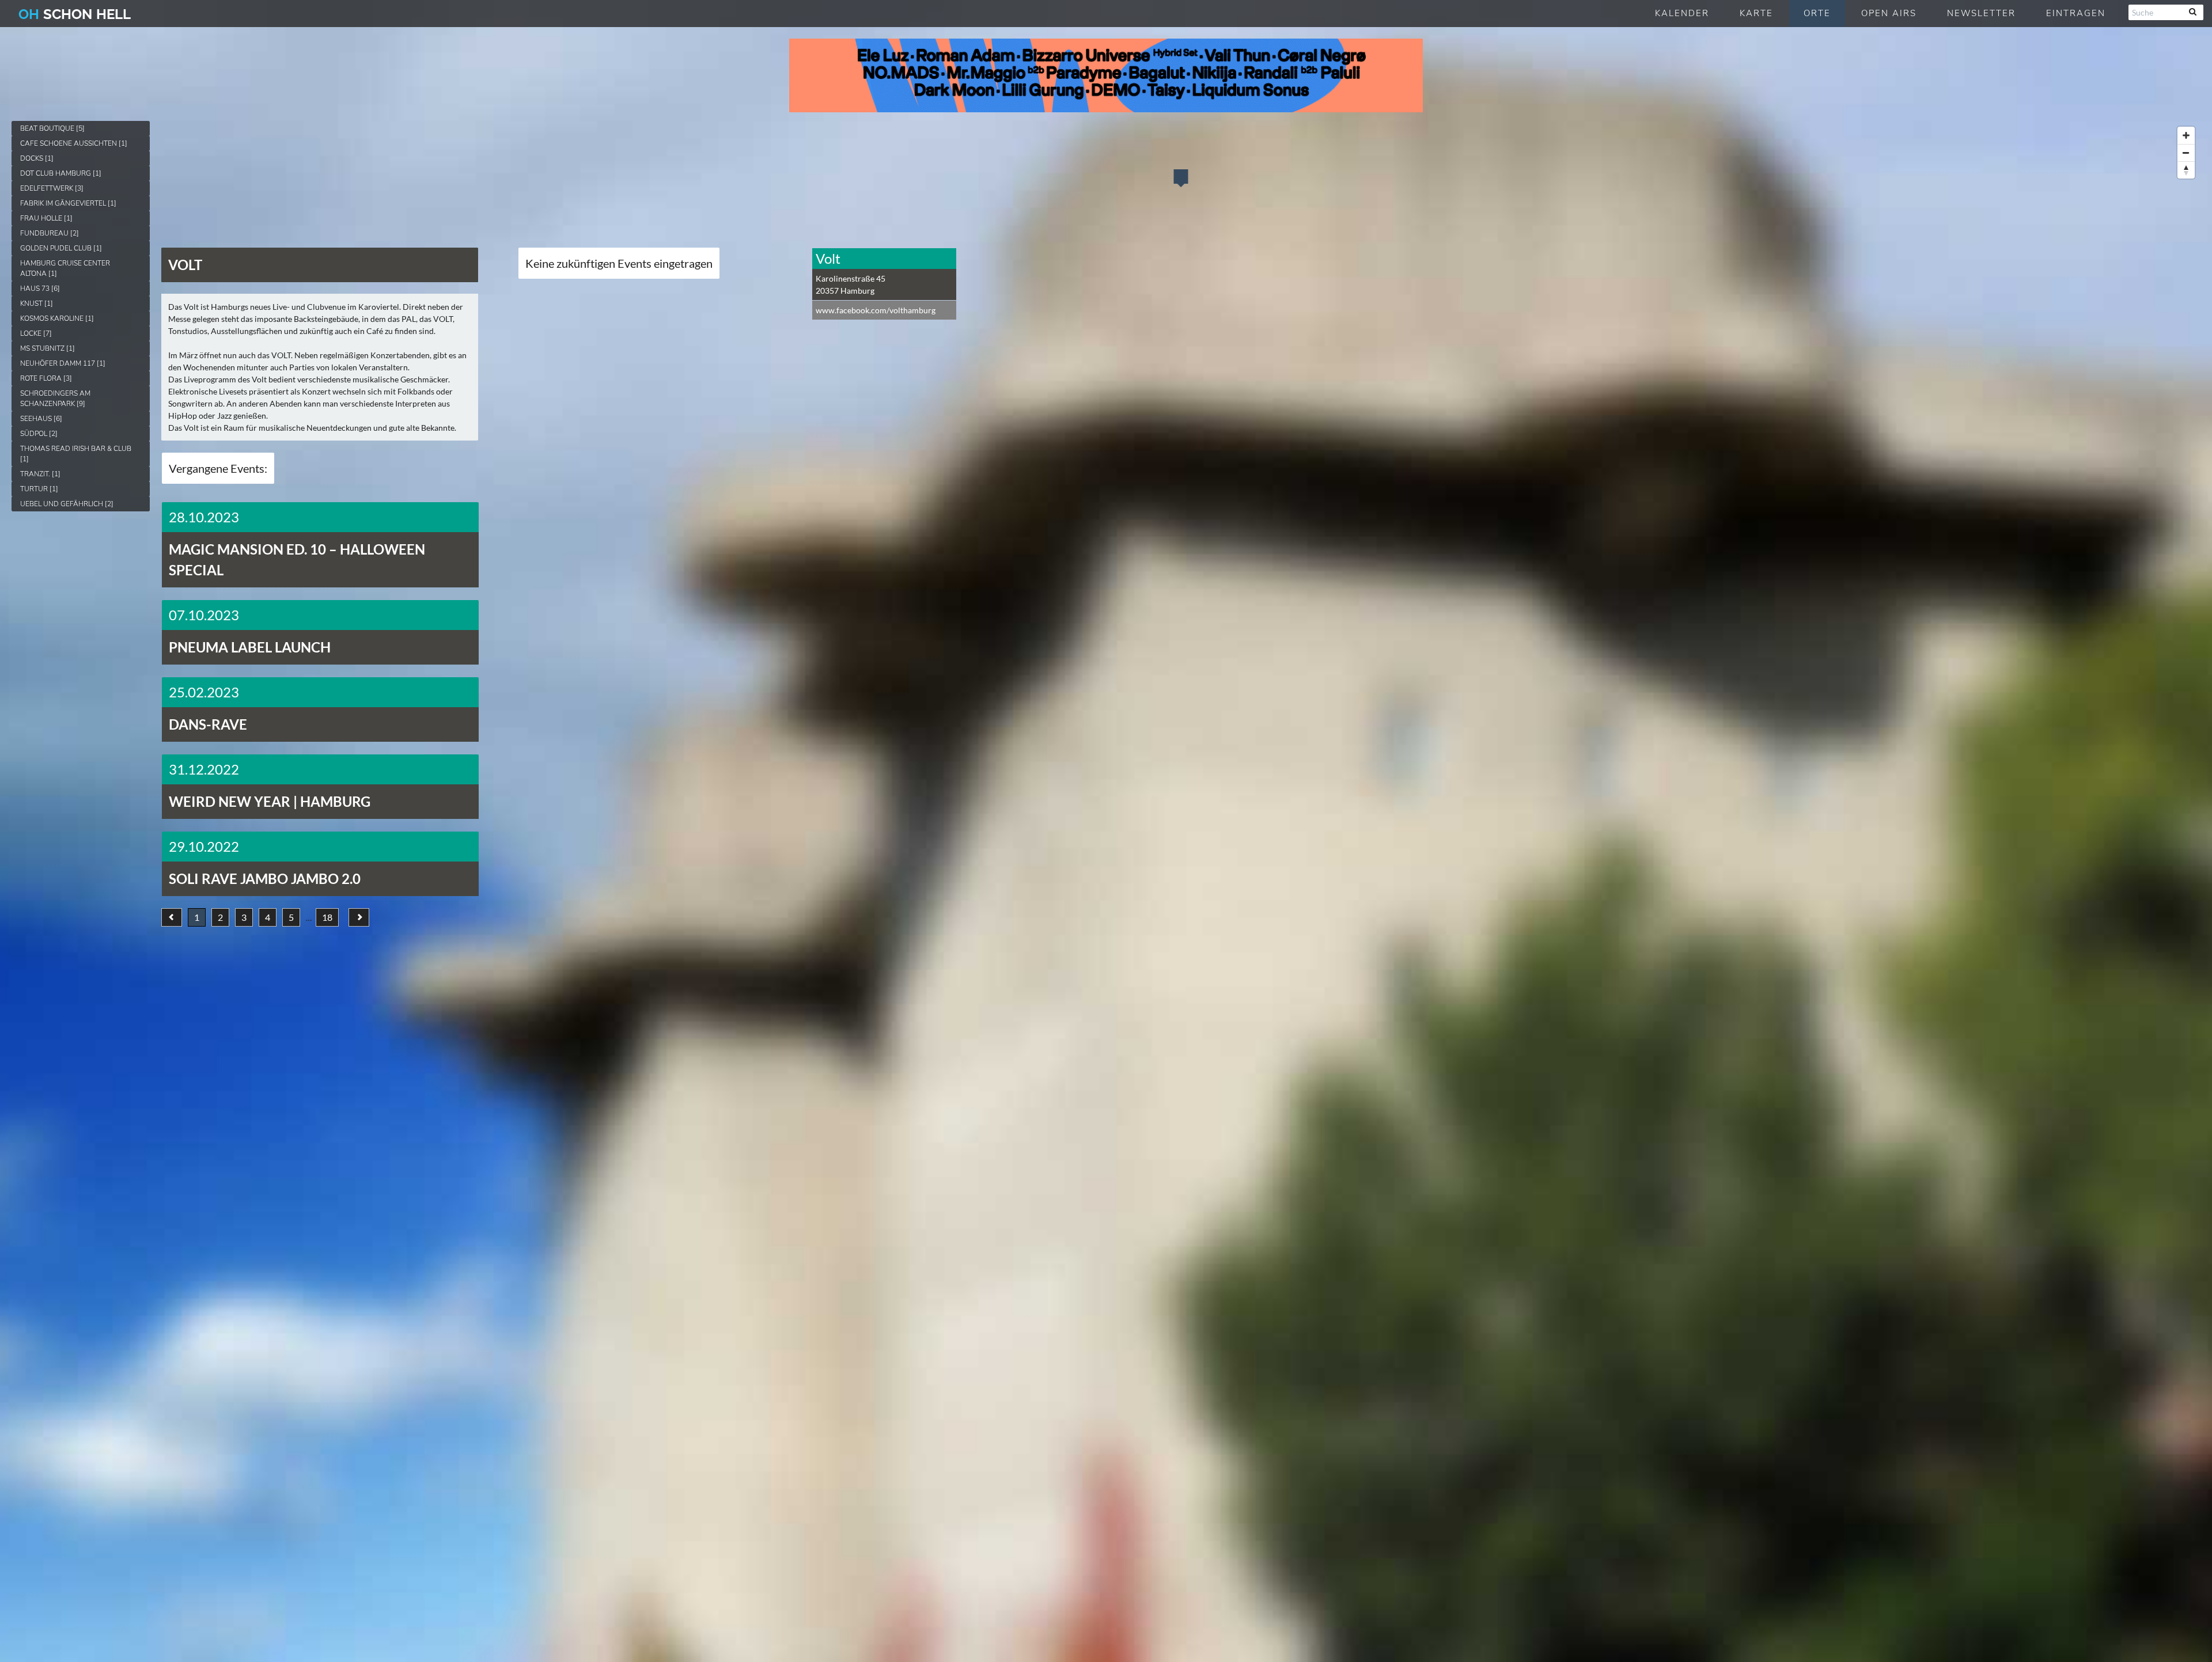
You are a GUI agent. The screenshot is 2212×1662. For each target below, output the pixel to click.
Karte (1756, 13)
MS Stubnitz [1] (48, 348)
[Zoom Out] (2186, 153)
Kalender (1682, 13)
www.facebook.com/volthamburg (876, 310)
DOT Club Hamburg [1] (61, 173)
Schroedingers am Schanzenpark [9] (55, 399)
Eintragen (2076, 13)
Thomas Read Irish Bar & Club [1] (76, 454)
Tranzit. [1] (40, 474)
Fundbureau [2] (50, 233)
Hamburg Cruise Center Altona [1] (65, 268)
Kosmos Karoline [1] (57, 318)
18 (327, 917)
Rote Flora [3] (46, 378)
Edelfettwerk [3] (52, 188)
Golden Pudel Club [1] (61, 248)
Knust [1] (37, 303)
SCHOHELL (75, 14)
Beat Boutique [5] (52, 128)
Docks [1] (37, 158)
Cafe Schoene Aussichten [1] (74, 143)
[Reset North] (2186, 170)
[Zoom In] (2186, 135)
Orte (1817, 13)
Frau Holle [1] (46, 218)
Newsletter (1981, 13)
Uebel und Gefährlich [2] (67, 504)
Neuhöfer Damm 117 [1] (63, 363)
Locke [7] (36, 333)
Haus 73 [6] (40, 289)
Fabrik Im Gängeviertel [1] (68, 203)
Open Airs (1889, 13)
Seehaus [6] (41, 419)
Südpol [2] (39, 434)
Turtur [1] (39, 489)
